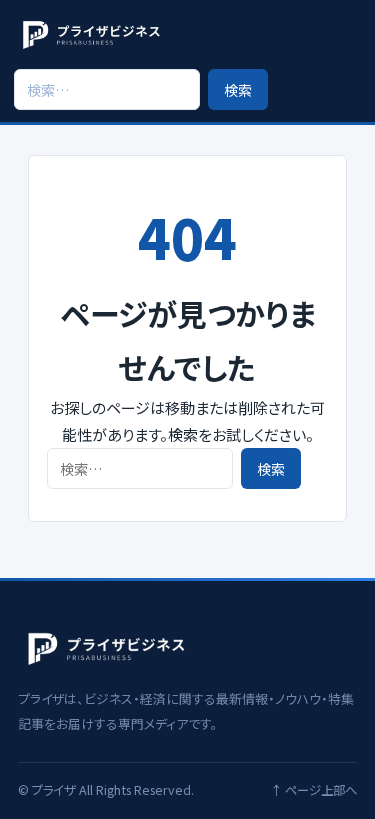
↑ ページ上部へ (313, 790)
